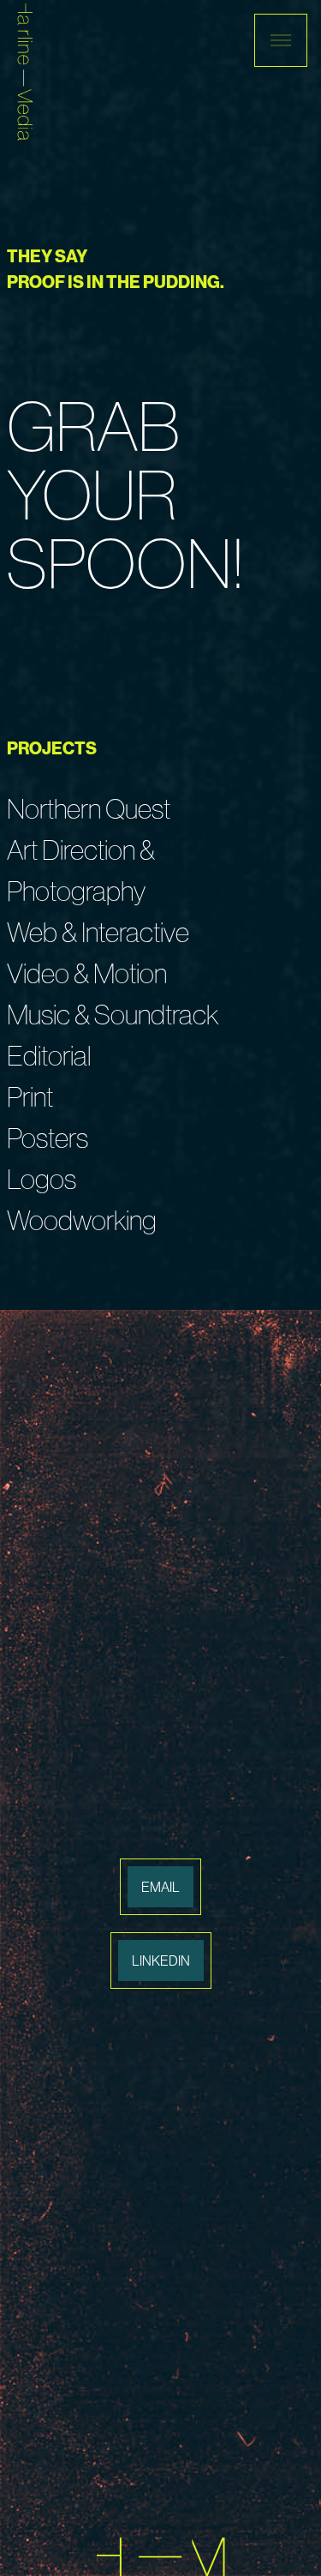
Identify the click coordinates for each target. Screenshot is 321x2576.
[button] (281, 40)
